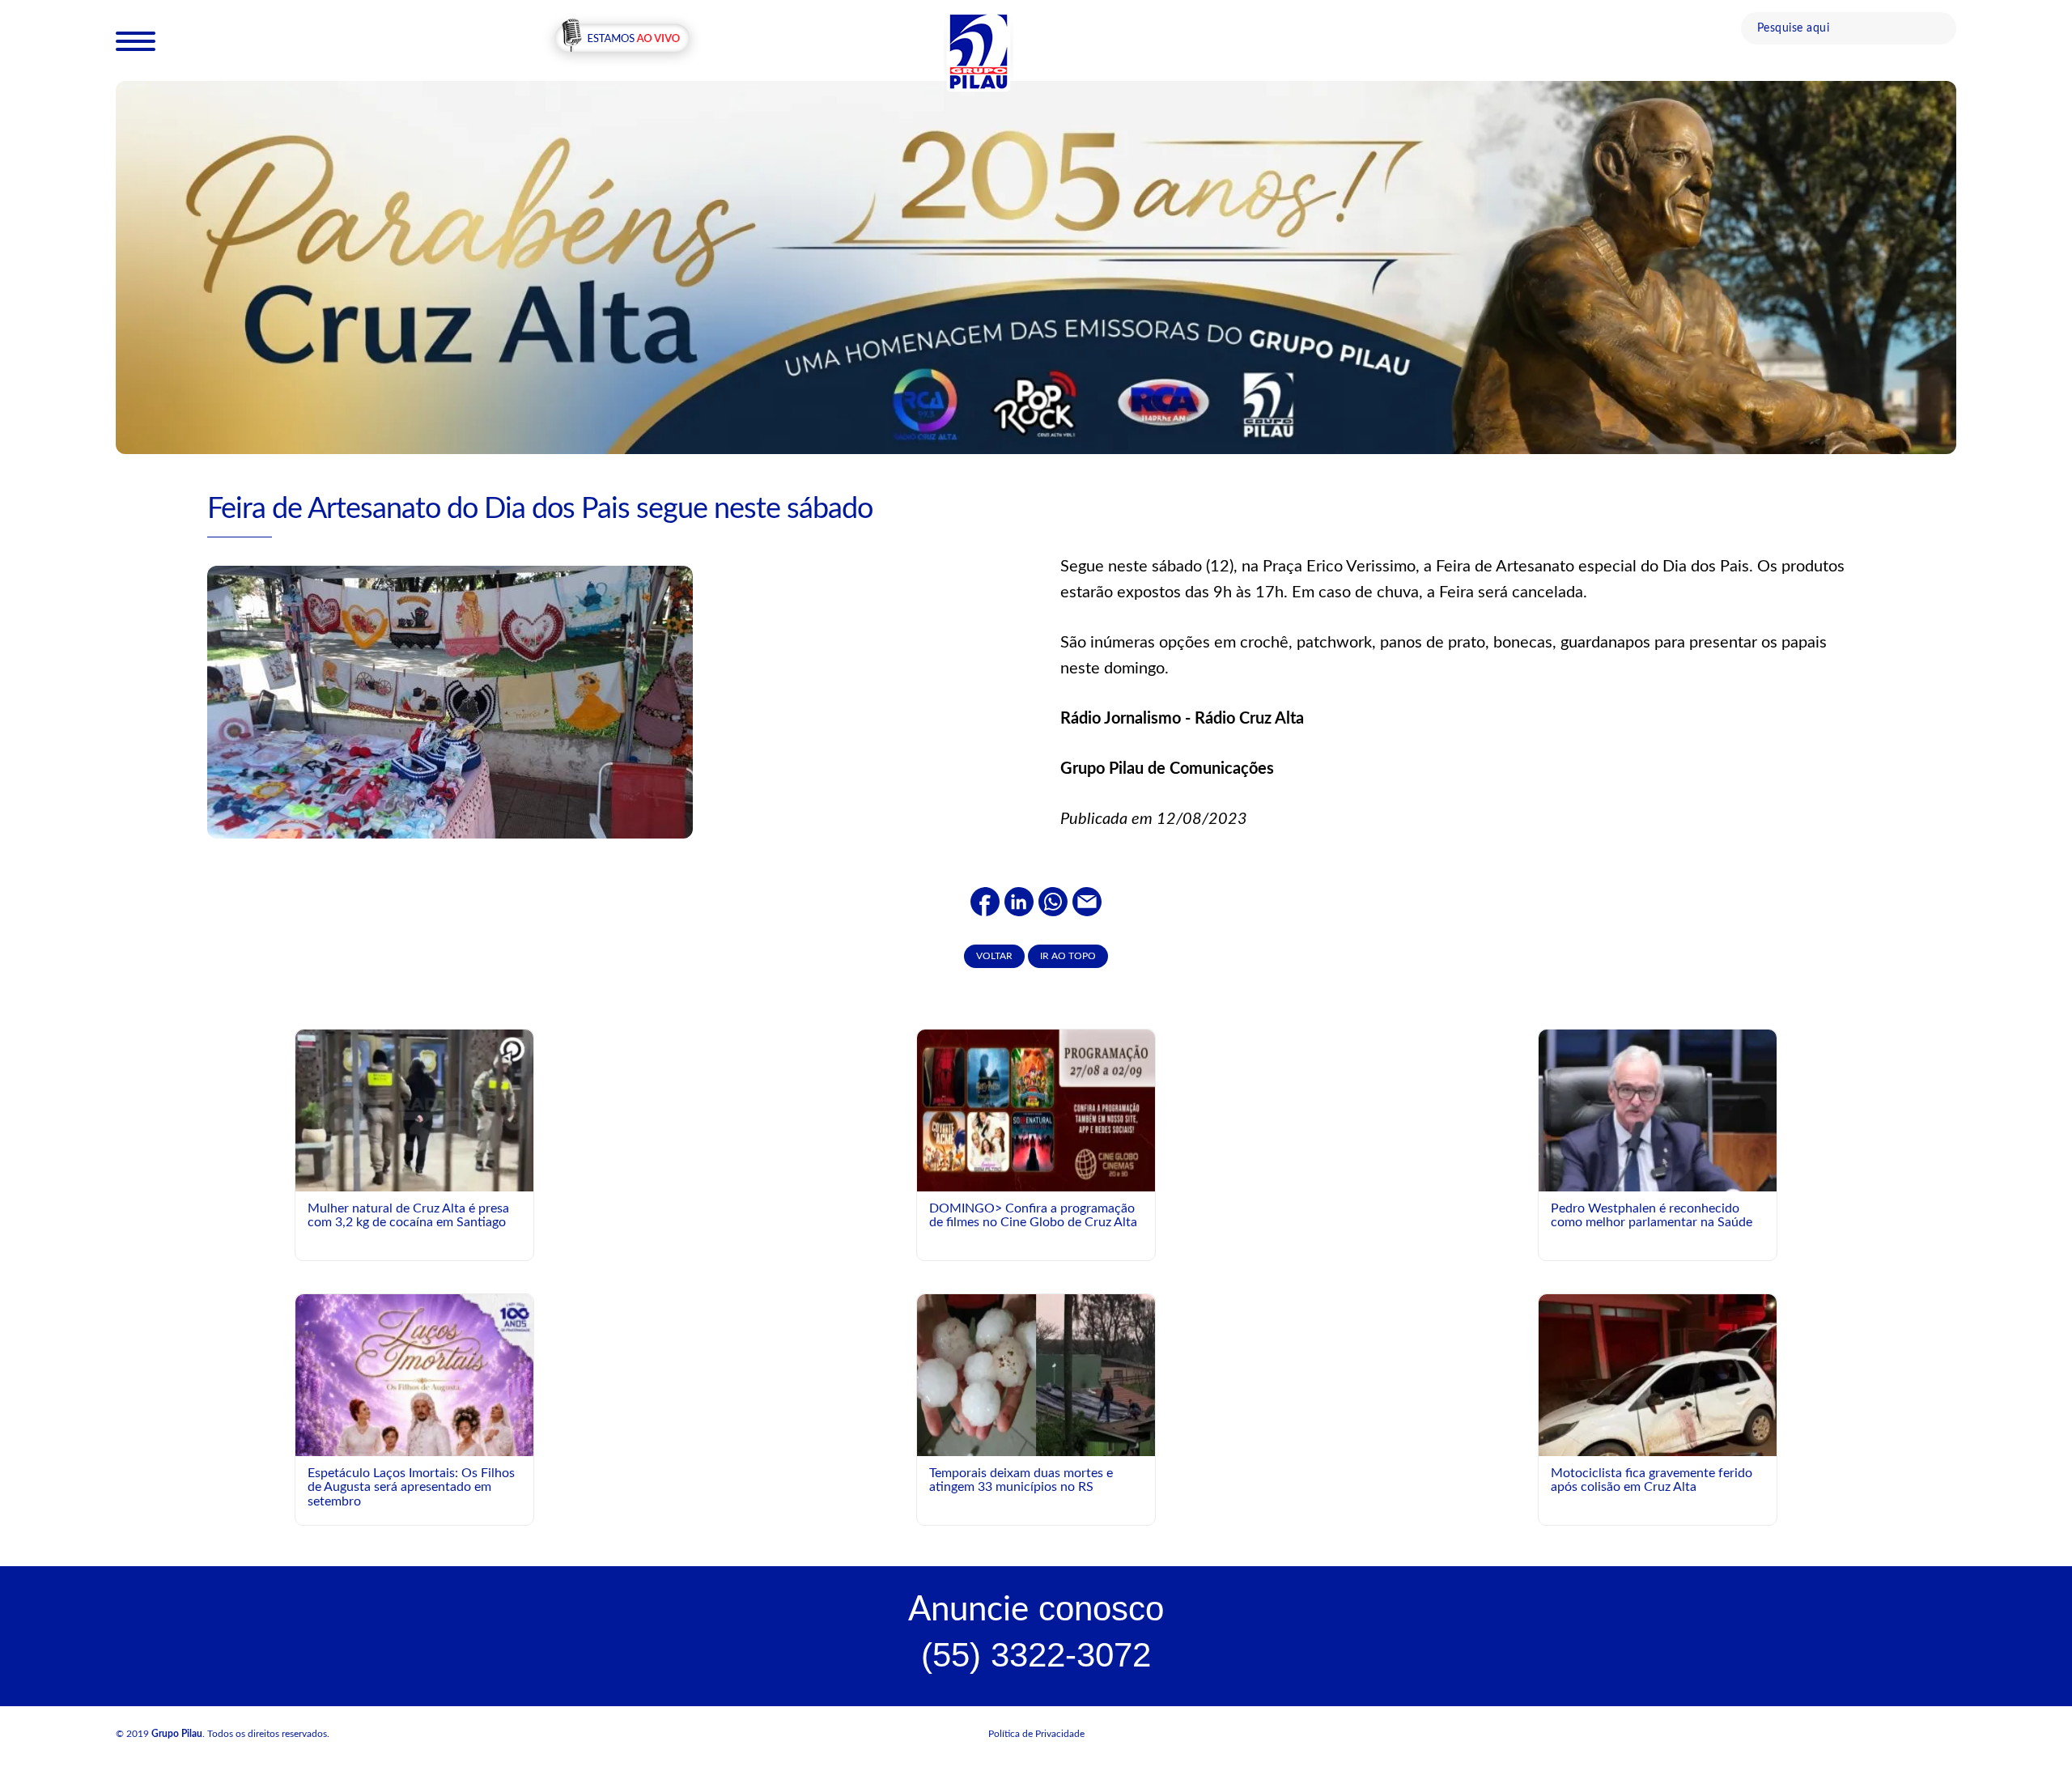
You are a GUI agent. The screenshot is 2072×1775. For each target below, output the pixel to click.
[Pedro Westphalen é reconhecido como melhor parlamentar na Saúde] (1658, 1178)
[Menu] (136, 40)
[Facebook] (985, 901)
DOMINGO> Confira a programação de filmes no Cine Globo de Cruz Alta (1033, 1216)
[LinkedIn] (1019, 901)
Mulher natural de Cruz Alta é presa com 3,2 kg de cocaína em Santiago (408, 1216)
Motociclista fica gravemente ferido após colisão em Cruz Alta (1652, 1480)
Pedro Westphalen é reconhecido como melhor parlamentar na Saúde (1652, 1216)
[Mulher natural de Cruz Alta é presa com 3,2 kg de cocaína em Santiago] (414, 1116)
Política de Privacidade (1036, 1734)
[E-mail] (1087, 901)
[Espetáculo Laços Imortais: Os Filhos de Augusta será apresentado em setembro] (414, 1450)
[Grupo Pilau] (979, 51)
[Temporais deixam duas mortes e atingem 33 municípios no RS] (1036, 1374)
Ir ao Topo (1068, 956)
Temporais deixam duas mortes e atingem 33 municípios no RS (1021, 1480)
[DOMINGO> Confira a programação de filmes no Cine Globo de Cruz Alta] (1036, 1110)
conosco (1036, 1609)
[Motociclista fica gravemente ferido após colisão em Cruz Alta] (1658, 1431)
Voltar (994, 956)
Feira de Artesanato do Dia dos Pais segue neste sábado (540, 509)
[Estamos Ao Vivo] (622, 40)
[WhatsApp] (1053, 901)
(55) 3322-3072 (1036, 1655)
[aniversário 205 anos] (1036, 266)
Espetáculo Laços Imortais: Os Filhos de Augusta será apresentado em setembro (411, 1487)
